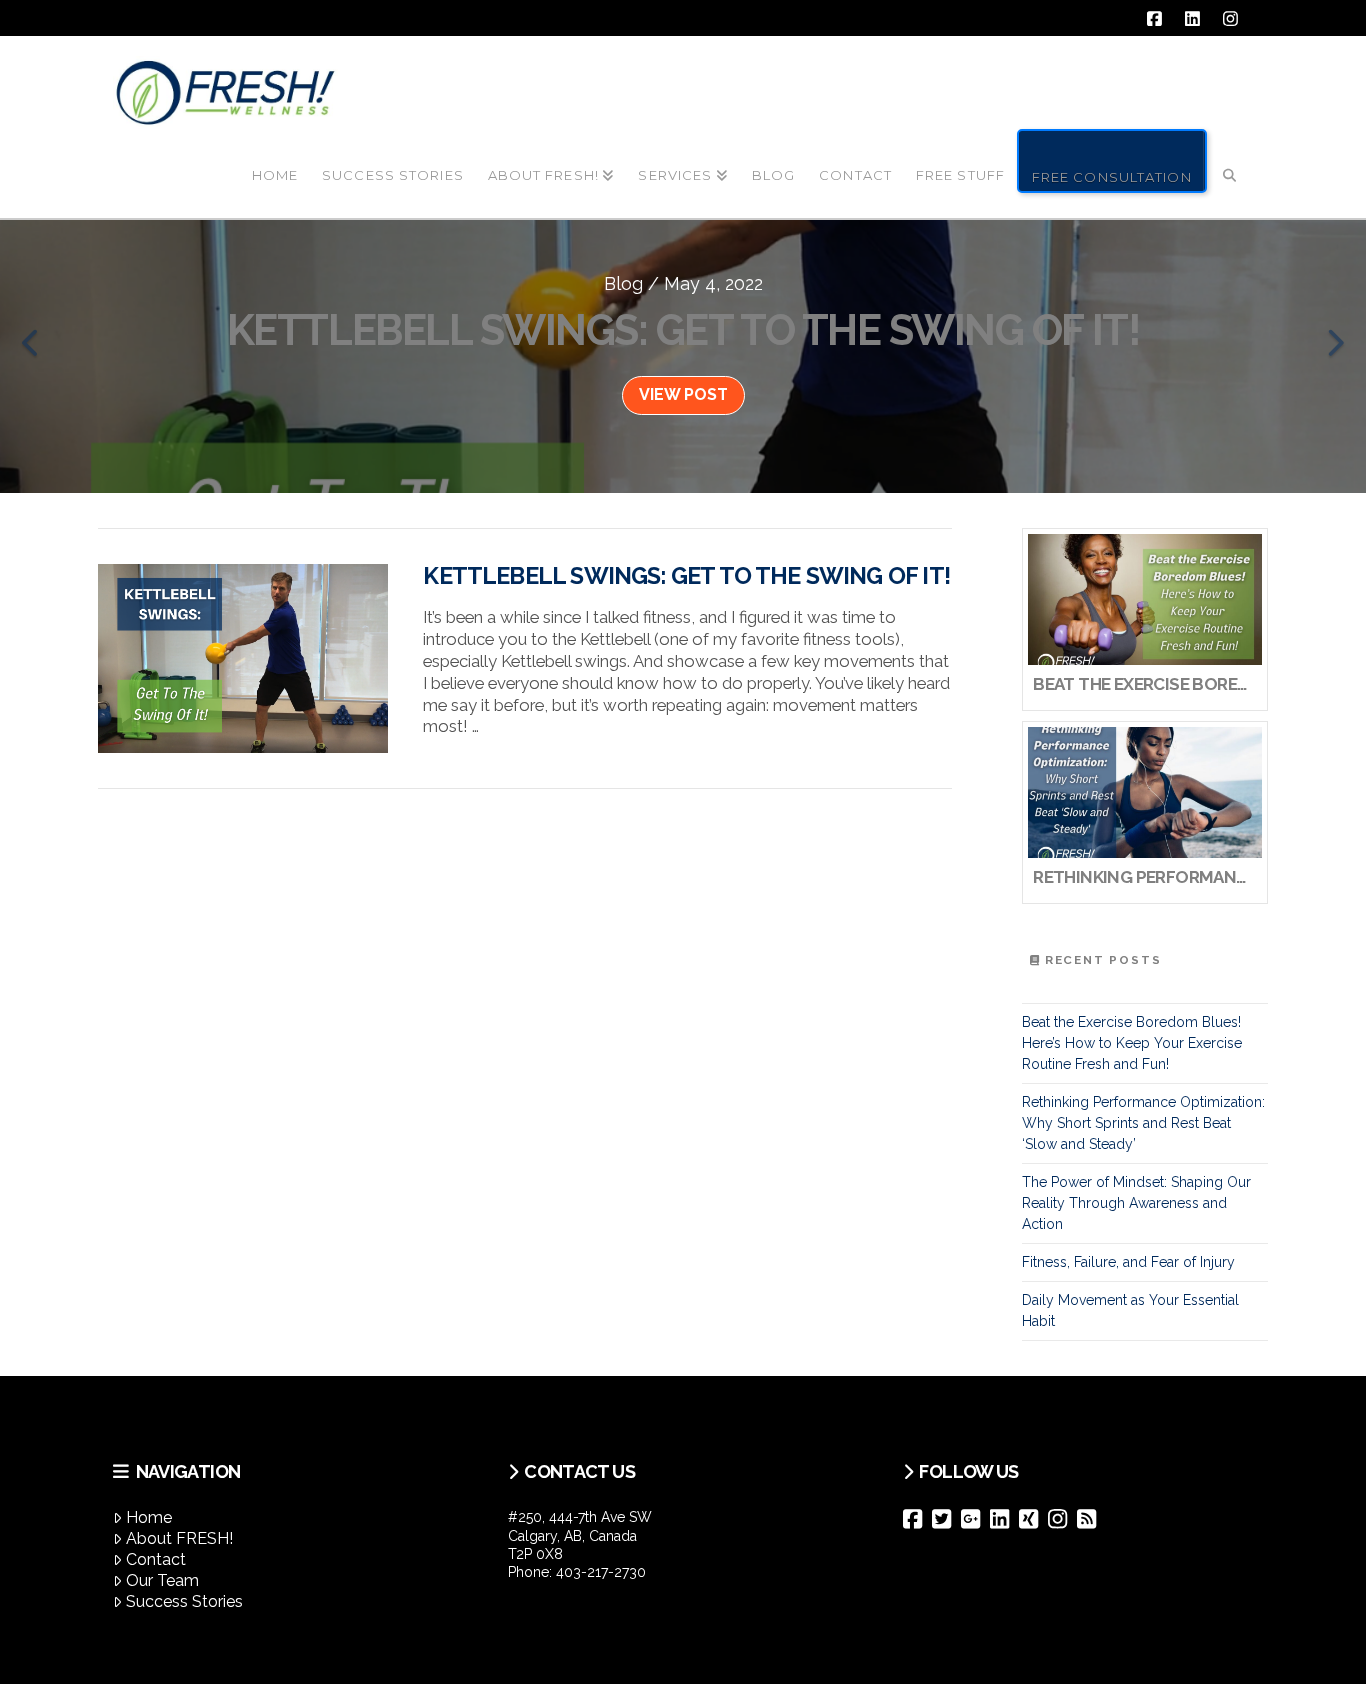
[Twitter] (946, 1519)
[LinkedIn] (1004, 1519)
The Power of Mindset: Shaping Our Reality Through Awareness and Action (1136, 1203)
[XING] (1033, 1519)
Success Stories (184, 1601)
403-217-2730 (601, 1572)
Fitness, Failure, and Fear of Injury (1128, 1262)
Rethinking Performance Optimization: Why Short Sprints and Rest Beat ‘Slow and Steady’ (1143, 1123)
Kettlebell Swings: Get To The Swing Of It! (686, 576)
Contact (156, 1559)
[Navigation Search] (1230, 159)
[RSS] (1091, 1519)
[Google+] (975, 1519)
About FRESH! (179, 1538)
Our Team (162, 1580)
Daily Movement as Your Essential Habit (1130, 1310)
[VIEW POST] (243, 658)
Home (149, 1517)
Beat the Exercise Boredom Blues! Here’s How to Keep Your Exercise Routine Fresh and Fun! (1132, 1043)
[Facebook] (917, 1519)
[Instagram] (1062, 1519)
